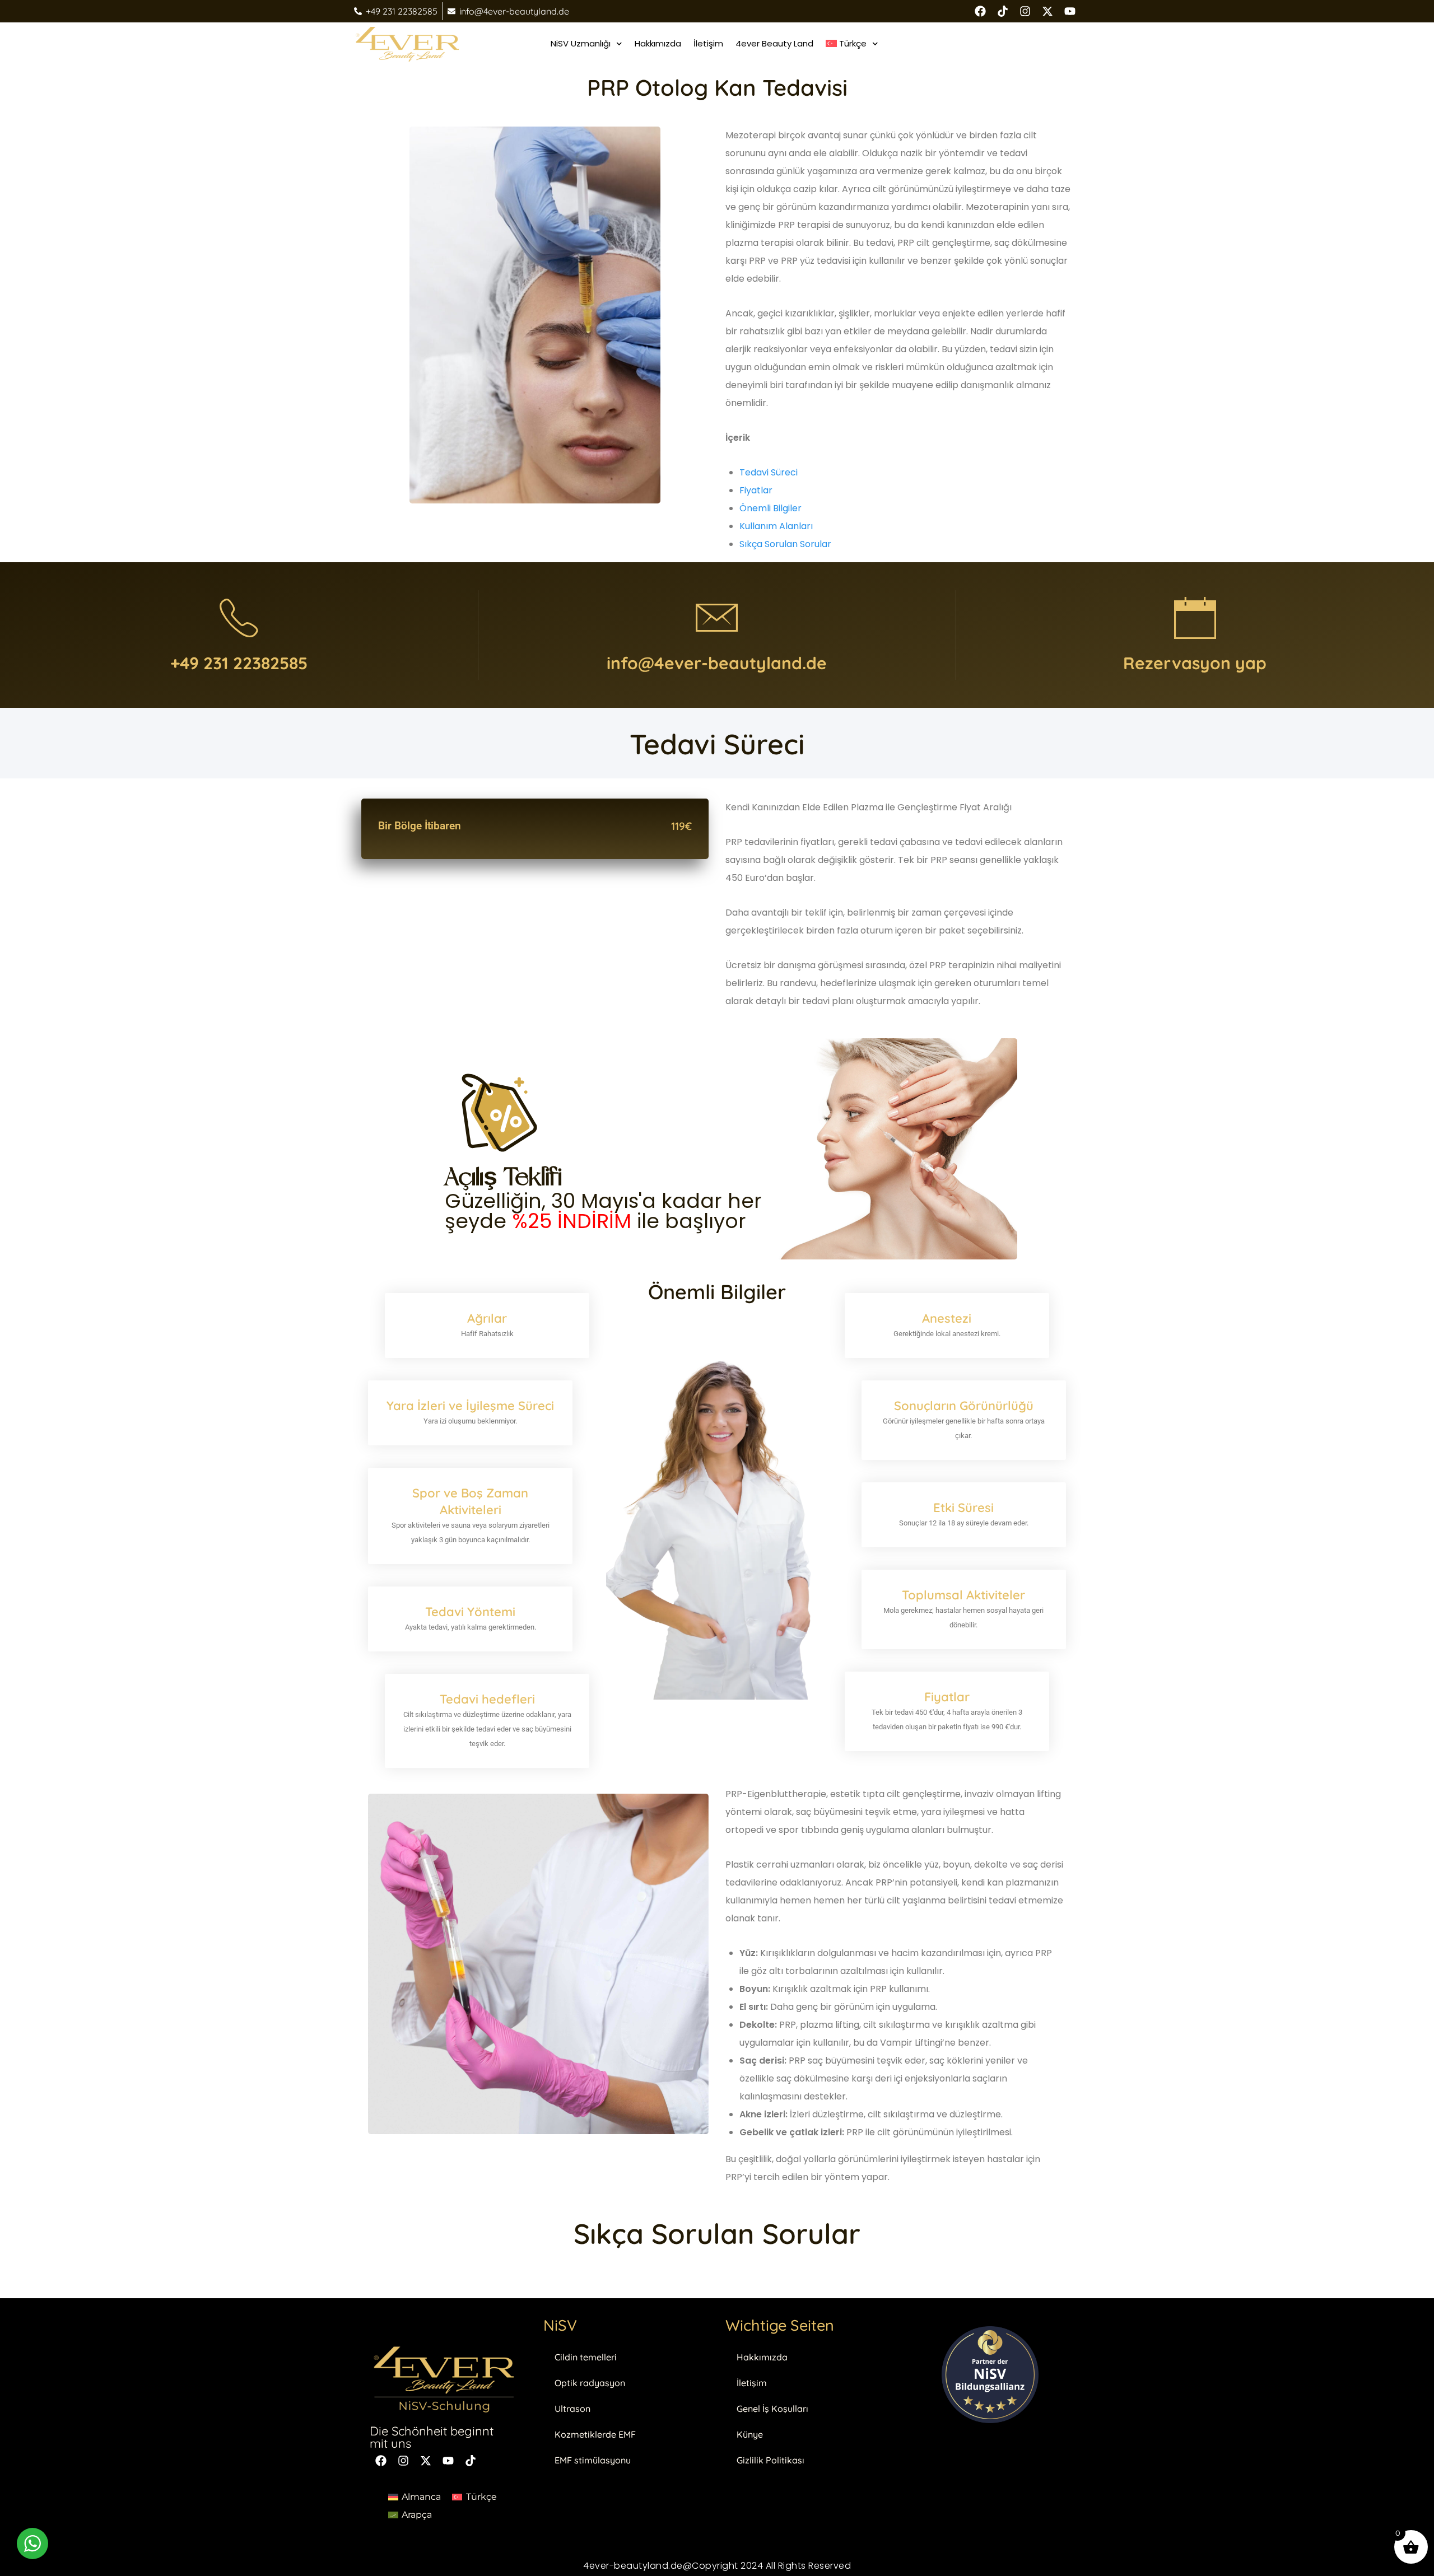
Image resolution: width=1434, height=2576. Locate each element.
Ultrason (572, 2409)
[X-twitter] (1047, 11)
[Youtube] (1070, 11)
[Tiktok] (471, 2461)
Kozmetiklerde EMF (595, 2434)
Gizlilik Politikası (770, 2460)
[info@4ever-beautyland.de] (717, 618)
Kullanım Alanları (776, 526)
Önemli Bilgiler (770, 508)
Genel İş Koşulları (772, 2409)
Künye (750, 2434)
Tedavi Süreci (769, 472)
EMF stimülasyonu (593, 2460)
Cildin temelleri (586, 2357)
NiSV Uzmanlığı (581, 43)
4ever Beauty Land (774, 43)
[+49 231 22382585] (239, 618)
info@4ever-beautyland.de (717, 663)
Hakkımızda (658, 43)
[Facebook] (980, 11)
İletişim (708, 43)
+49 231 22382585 (239, 663)
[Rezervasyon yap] (1195, 618)
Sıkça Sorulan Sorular (785, 544)
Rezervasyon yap (1195, 663)
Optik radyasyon (590, 2383)
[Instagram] (1025, 11)
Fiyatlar (756, 490)
